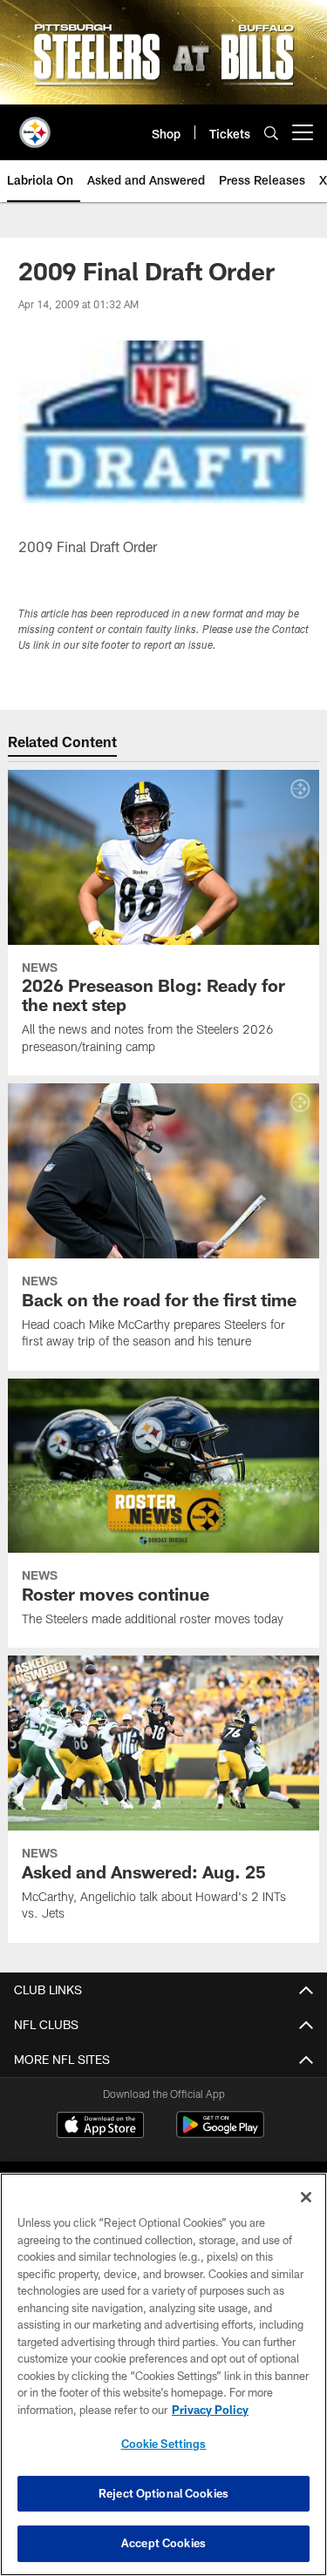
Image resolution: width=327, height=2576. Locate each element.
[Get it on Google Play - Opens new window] (220, 2133)
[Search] (271, 133)
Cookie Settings (164, 2444)
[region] (163, 2374)
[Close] (306, 2197)
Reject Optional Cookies (163, 2493)
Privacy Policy (210, 2410)
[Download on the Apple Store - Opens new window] (100, 2127)
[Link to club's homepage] (35, 125)
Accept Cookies (163, 2543)
